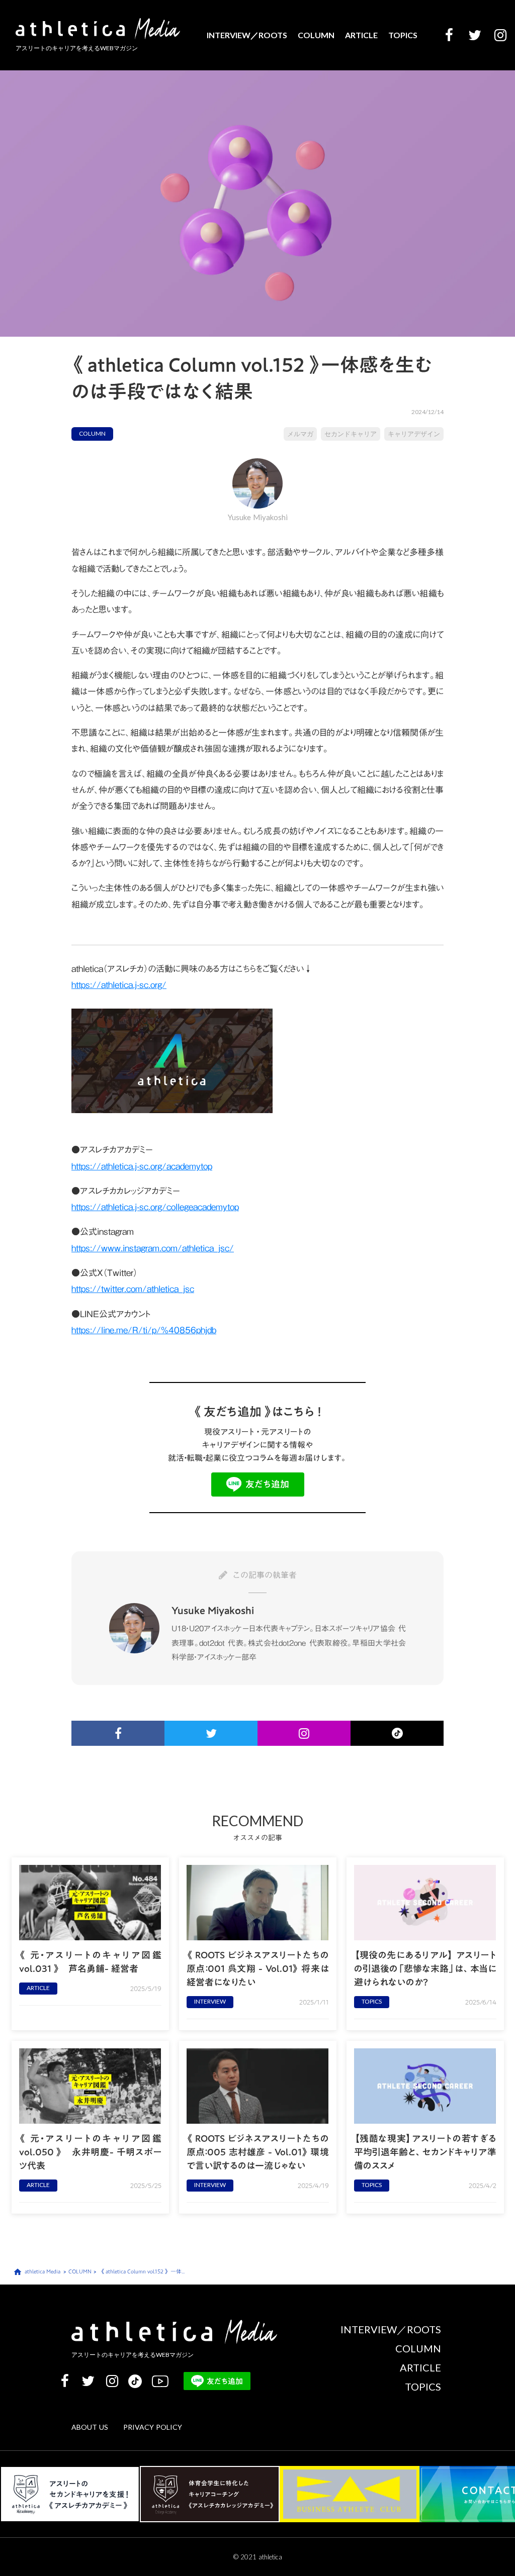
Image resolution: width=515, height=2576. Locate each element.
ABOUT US (90, 2428)
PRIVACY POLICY (153, 2428)
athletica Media (42, 2272)
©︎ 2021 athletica (258, 2557)
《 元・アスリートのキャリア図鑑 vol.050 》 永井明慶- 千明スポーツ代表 (90, 2152)
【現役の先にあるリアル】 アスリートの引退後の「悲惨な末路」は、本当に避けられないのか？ (425, 1969)
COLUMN (316, 35)
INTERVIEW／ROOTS (247, 35)
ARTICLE (361, 35)
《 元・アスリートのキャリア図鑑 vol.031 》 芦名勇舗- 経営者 (90, 1962)
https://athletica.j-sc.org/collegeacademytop (155, 1207)
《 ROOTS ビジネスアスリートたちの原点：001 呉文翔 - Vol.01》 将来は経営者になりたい (258, 1969)
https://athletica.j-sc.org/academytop (142, 1166)
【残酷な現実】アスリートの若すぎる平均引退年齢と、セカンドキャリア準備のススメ (425, 2152)
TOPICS (403, 35)
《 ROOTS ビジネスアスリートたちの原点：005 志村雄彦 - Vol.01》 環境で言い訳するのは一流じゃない (258, 2152)
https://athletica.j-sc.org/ (119, 985)
